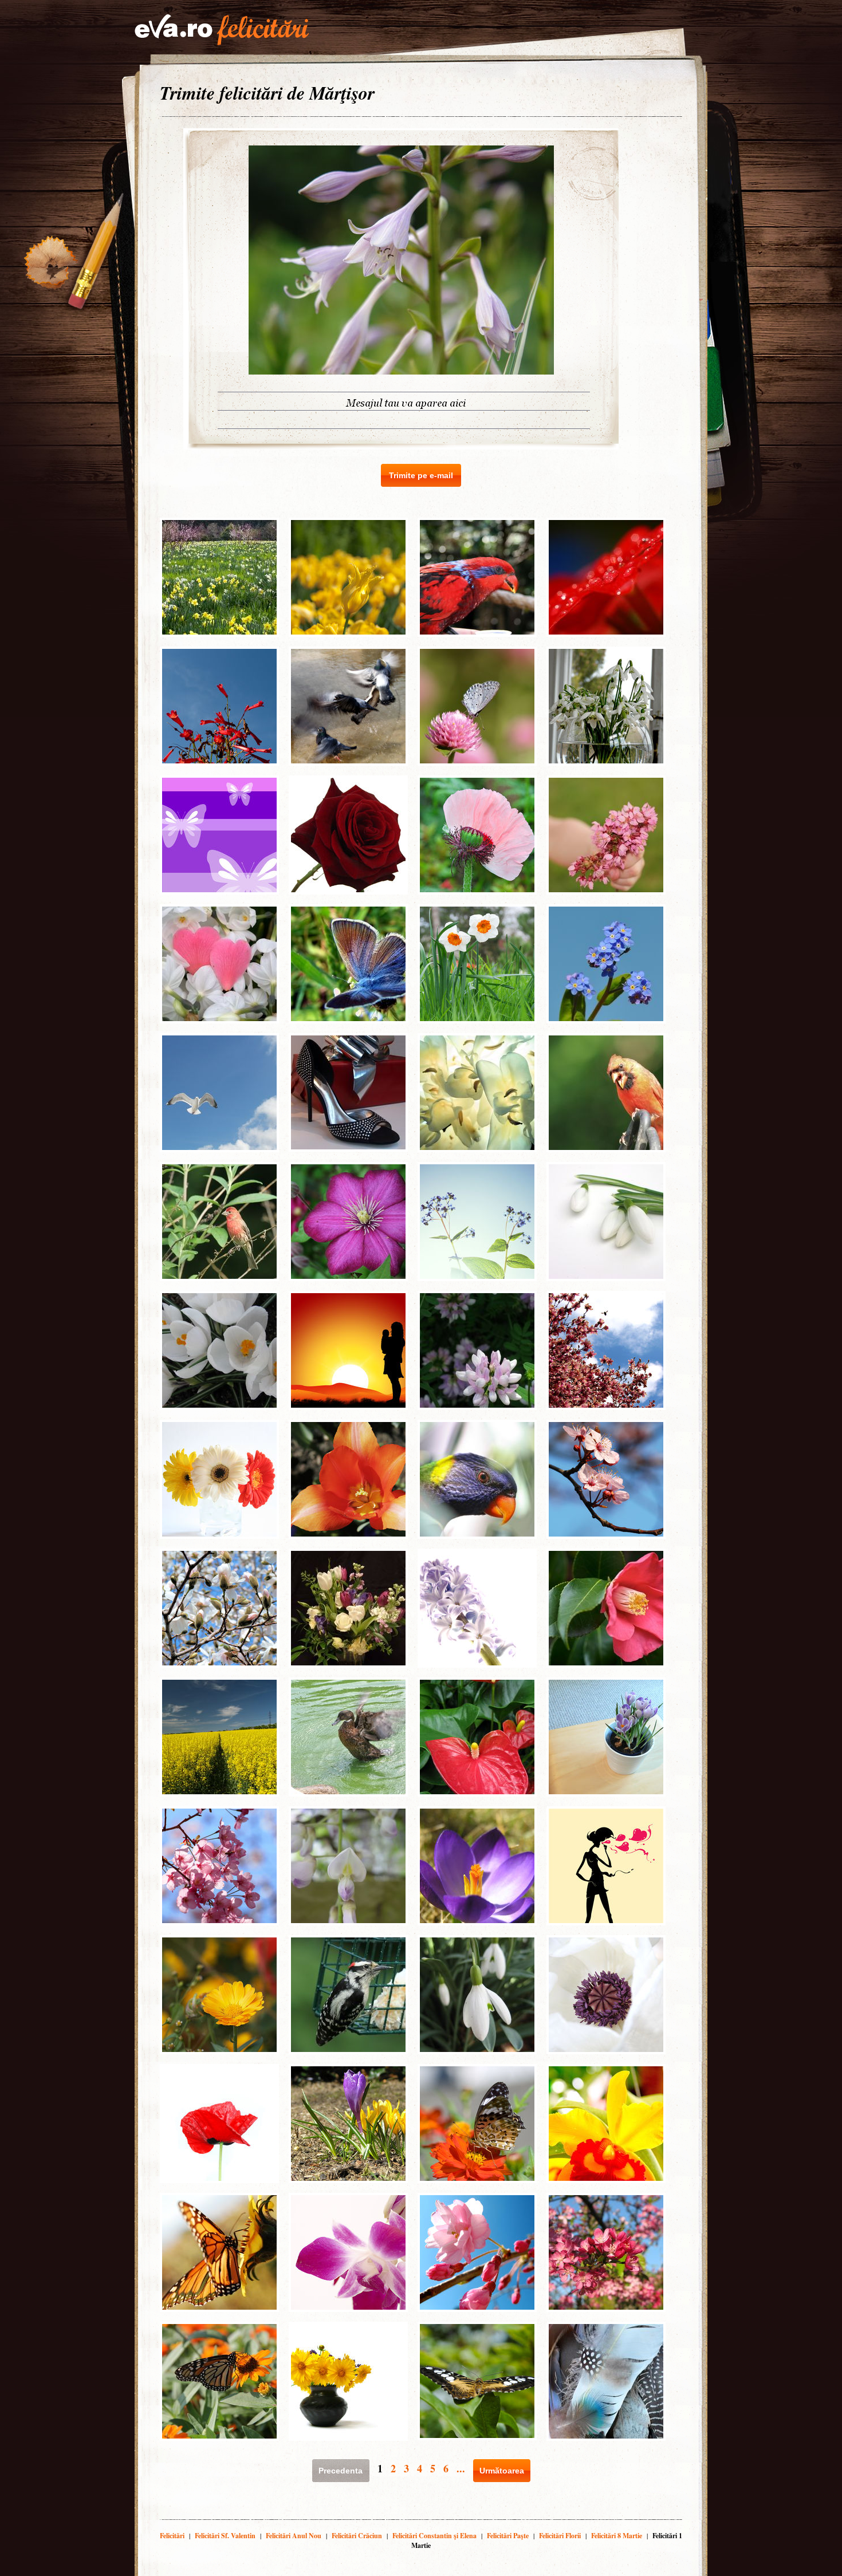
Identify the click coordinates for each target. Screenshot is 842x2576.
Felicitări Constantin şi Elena (434, 2536)
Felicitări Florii (560, 2536)
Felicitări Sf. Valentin (225, 2536)
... (461, 2468)
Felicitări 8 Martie (617, 2536)
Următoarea (502, 2471)
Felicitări (172, 2536)
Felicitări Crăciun (357, 2536)
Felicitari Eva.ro (222, 30)
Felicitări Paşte (508, 2536)
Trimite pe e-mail (421, 475)
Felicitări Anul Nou (294, 2536)
